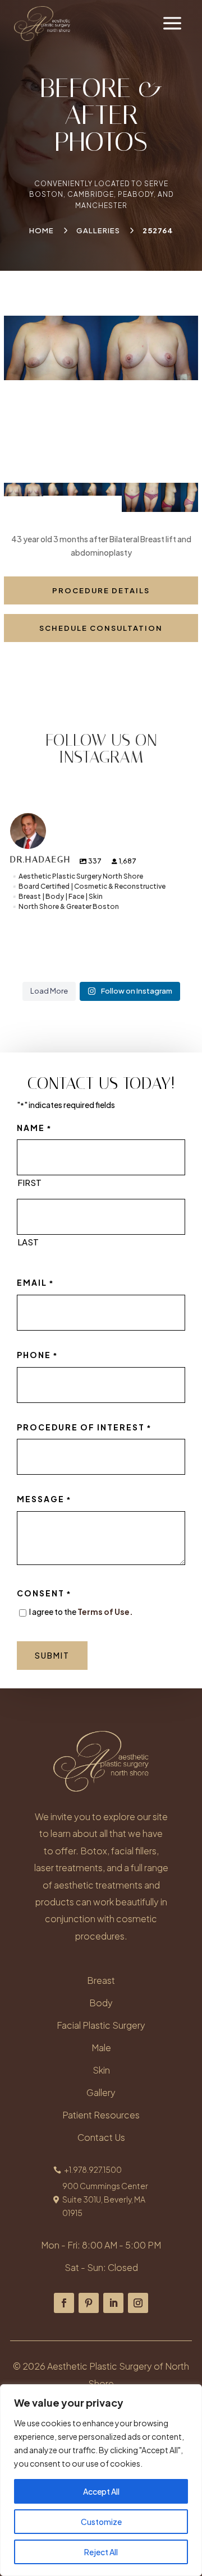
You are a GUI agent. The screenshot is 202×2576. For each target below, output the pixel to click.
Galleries (98, 230)
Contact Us (101, 2137)
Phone (38, 1355)
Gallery (101, 2092)
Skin (101, 2070)
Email (36, 1282)
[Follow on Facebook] (64, 2303)
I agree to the (81, 1612)
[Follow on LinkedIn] (113, 2303)
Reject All (101, 2552)
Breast (101, 1980)
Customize (101, 2522)
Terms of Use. (105, 1612)
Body (101, 2003)
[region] (101, 2480)
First (29, 1182)
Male (101, 2048)
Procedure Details (101, 590)
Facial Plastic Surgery (101, 2025)
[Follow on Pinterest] (89, 2303)
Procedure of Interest (84, 1427)
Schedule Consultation (101, 628)
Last (28, 1242)
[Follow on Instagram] (138, 2303)
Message (44, 1499)
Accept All (101, 2491)
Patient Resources (101, 2115)
